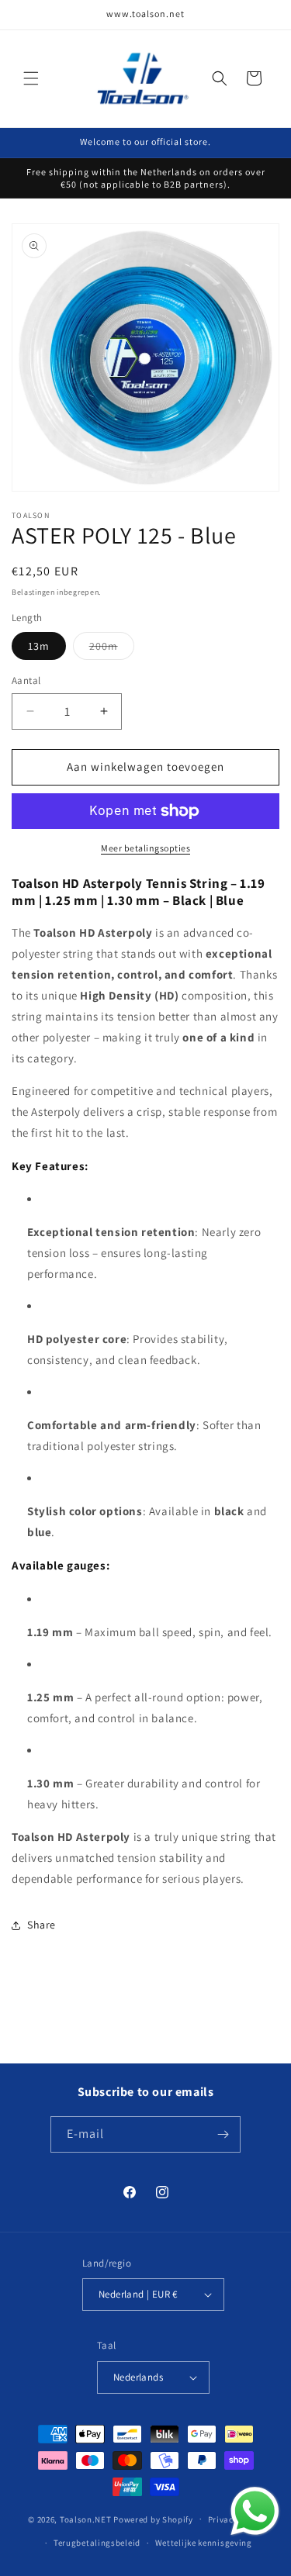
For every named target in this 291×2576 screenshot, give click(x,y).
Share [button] (42, 1925)
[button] (31, 78)
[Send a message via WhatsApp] (255, 2511)
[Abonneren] (223, 2134)
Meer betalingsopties (145, 848)
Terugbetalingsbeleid (97, 2543)
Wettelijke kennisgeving (204, 2543)
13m (39, 646)
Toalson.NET (86, 2519)
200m (112, 649)
